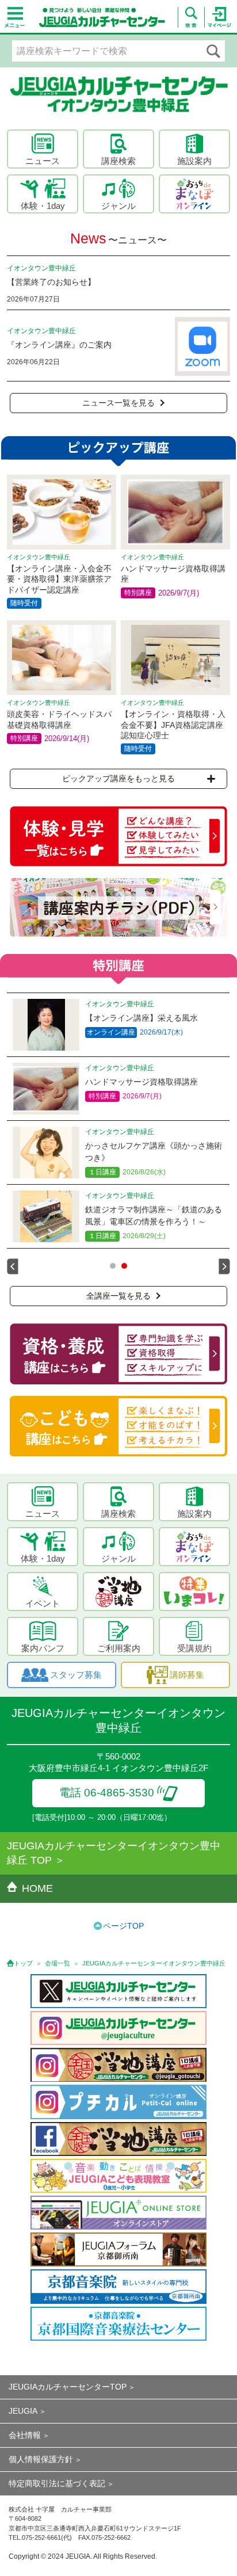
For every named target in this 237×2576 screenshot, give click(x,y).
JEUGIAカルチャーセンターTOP (68, 2387)
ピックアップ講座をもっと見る (118, 778)
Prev (13, 1266)
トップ (23, 1963)
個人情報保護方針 (41, 2459)
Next (224, 1266)
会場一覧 (58, 1963)
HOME (37, 1888)
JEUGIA (23, 2411)
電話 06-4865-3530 (107, 1793)
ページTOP (123, 1926)
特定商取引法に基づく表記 (57, 2483)
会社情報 (25, 2435)
